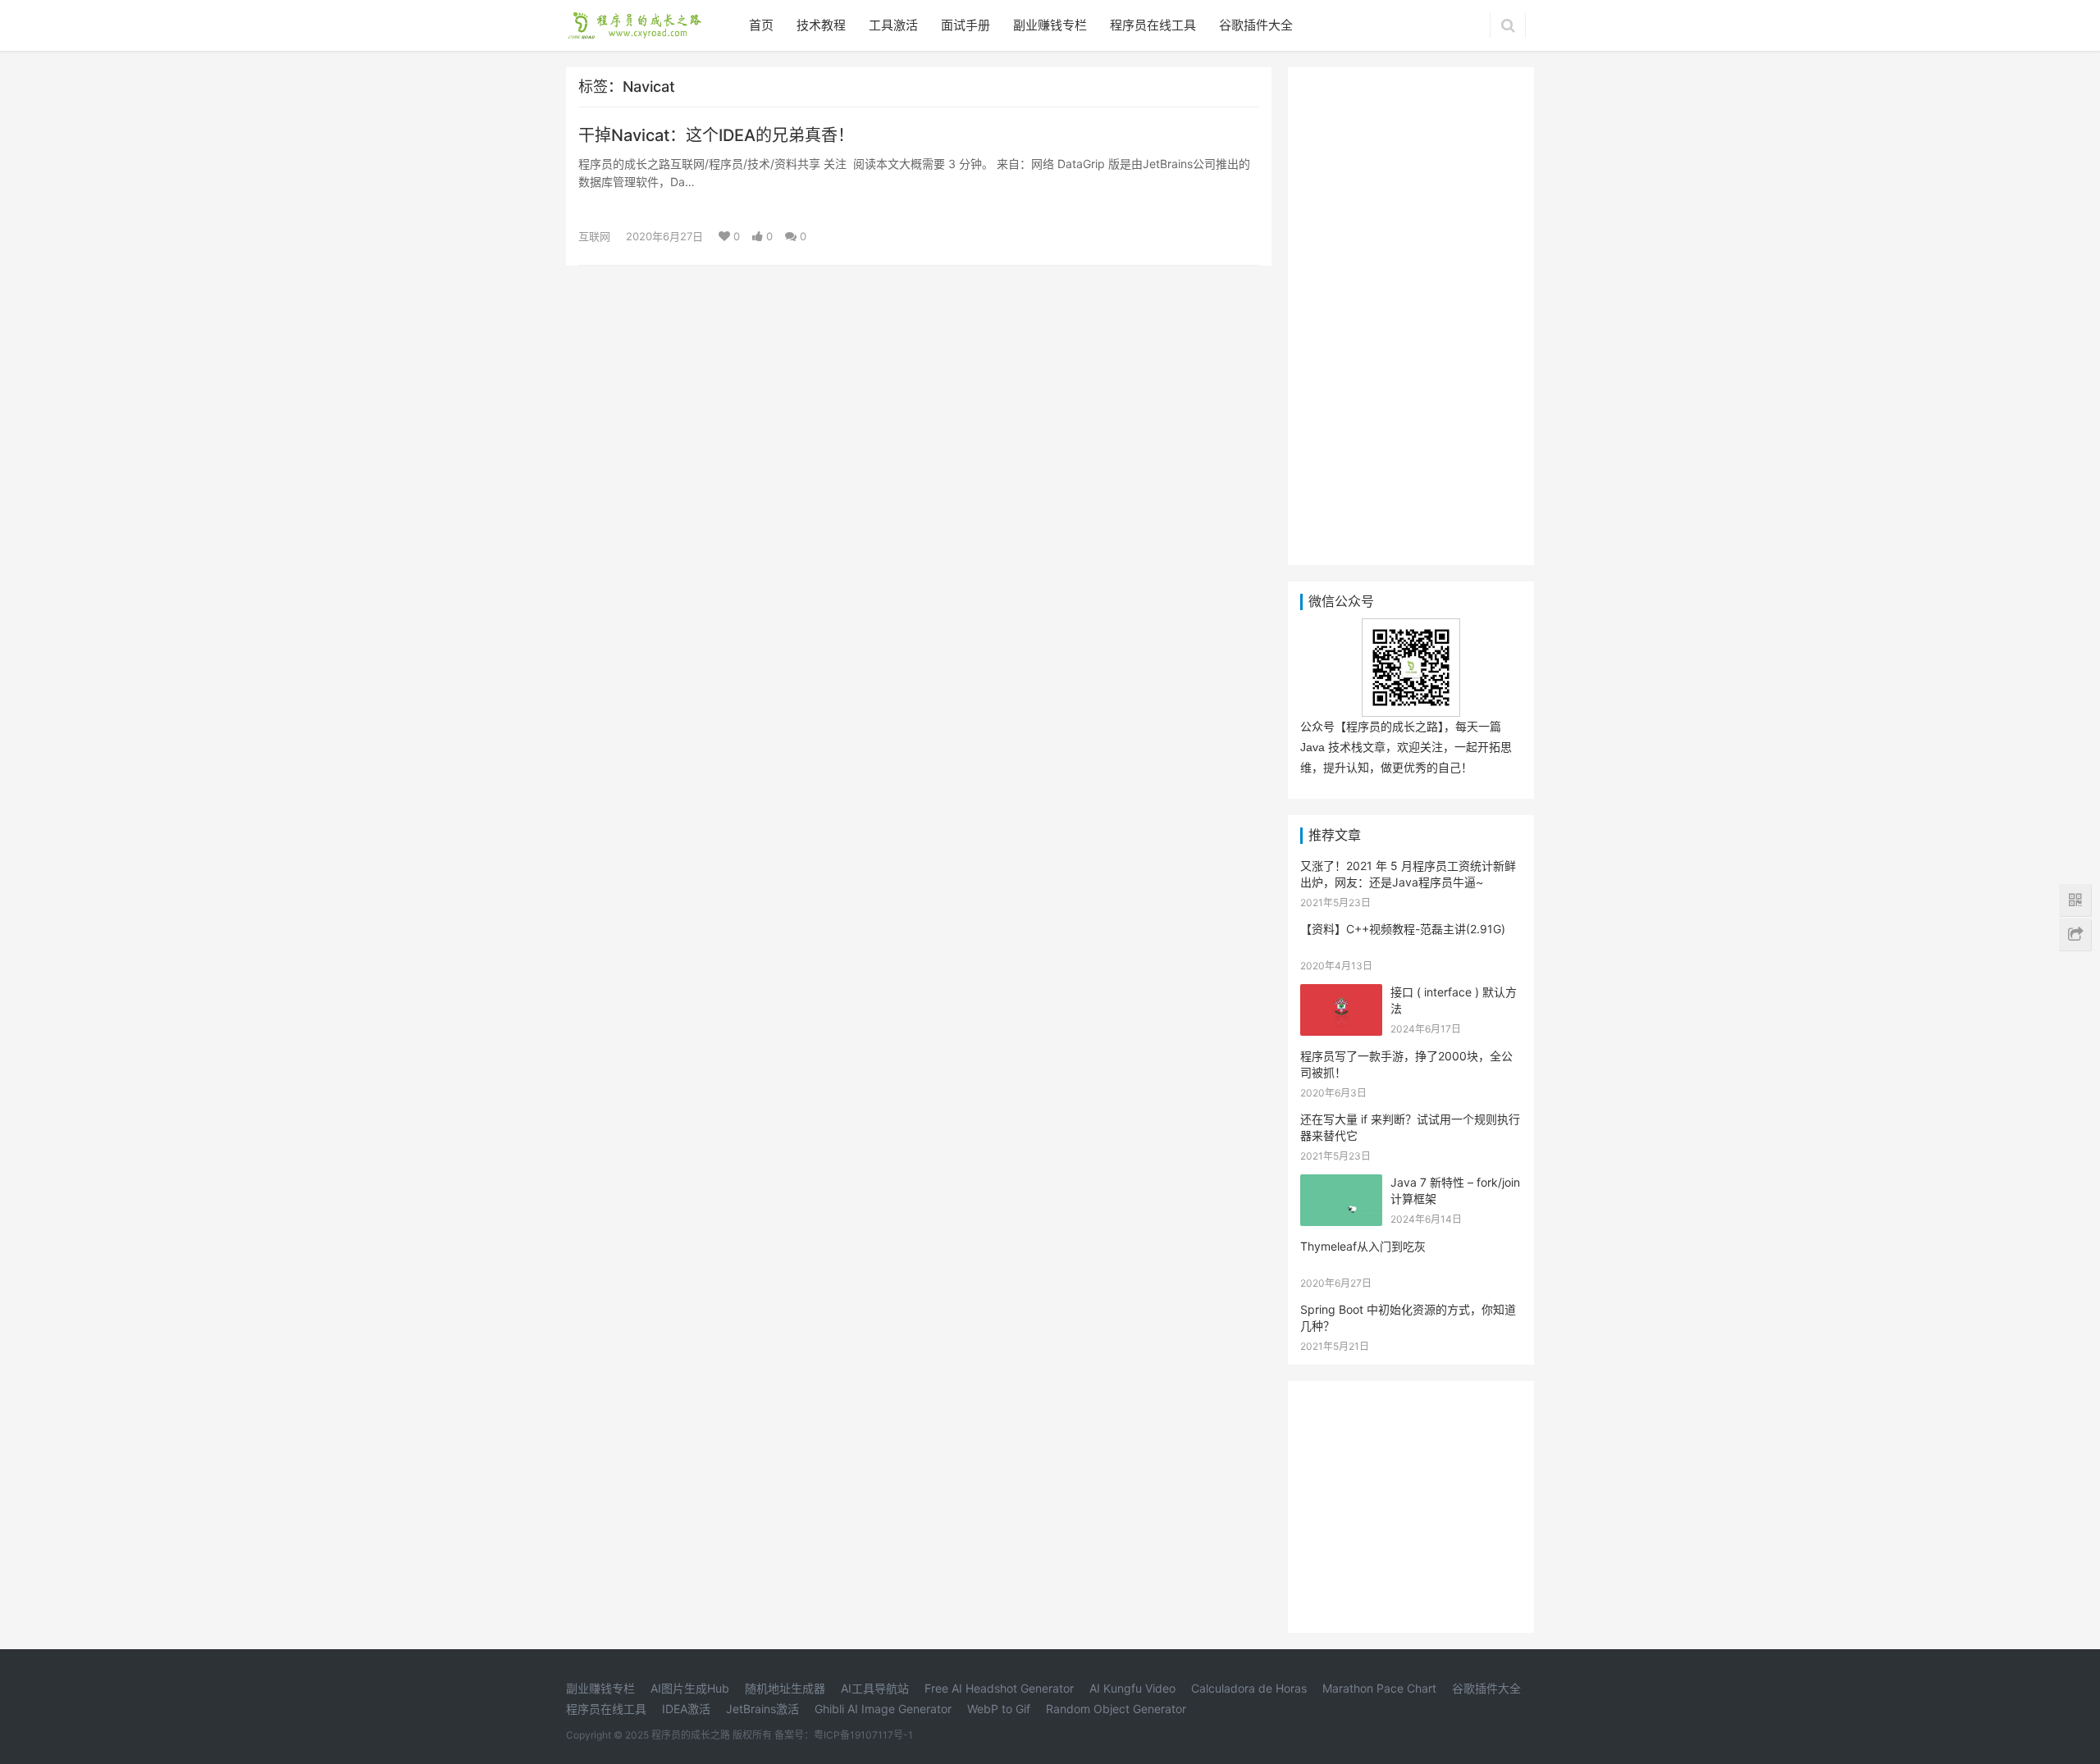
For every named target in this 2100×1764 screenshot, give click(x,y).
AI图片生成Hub (690, 1688)
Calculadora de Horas (1249, 1688)
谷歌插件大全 (1256, 25)
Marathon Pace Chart (1379, 1688)
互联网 (594, 236)
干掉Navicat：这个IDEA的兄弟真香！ (716, 135)
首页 (761, 25)
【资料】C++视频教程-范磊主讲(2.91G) (1403, 929)
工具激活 (893, 25)
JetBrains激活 (762, 1709)
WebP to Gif (999, 1709)
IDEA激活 (686, 1709)
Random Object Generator (1116, 1709)
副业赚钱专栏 (1050, 25)
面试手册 (966, 25)
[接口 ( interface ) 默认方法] (1341, 994)
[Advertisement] (1411, 313)
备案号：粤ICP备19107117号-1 (844, 1735)
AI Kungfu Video (1132, 1688)
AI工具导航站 (875, 1688)
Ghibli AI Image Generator (883, 1709)
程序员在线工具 (1153, 25)
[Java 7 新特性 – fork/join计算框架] (1341, 1185)
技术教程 (821, 25)
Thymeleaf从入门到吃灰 (1363, 1246)
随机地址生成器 (785, 1688)
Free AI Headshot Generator (999, 1688)
